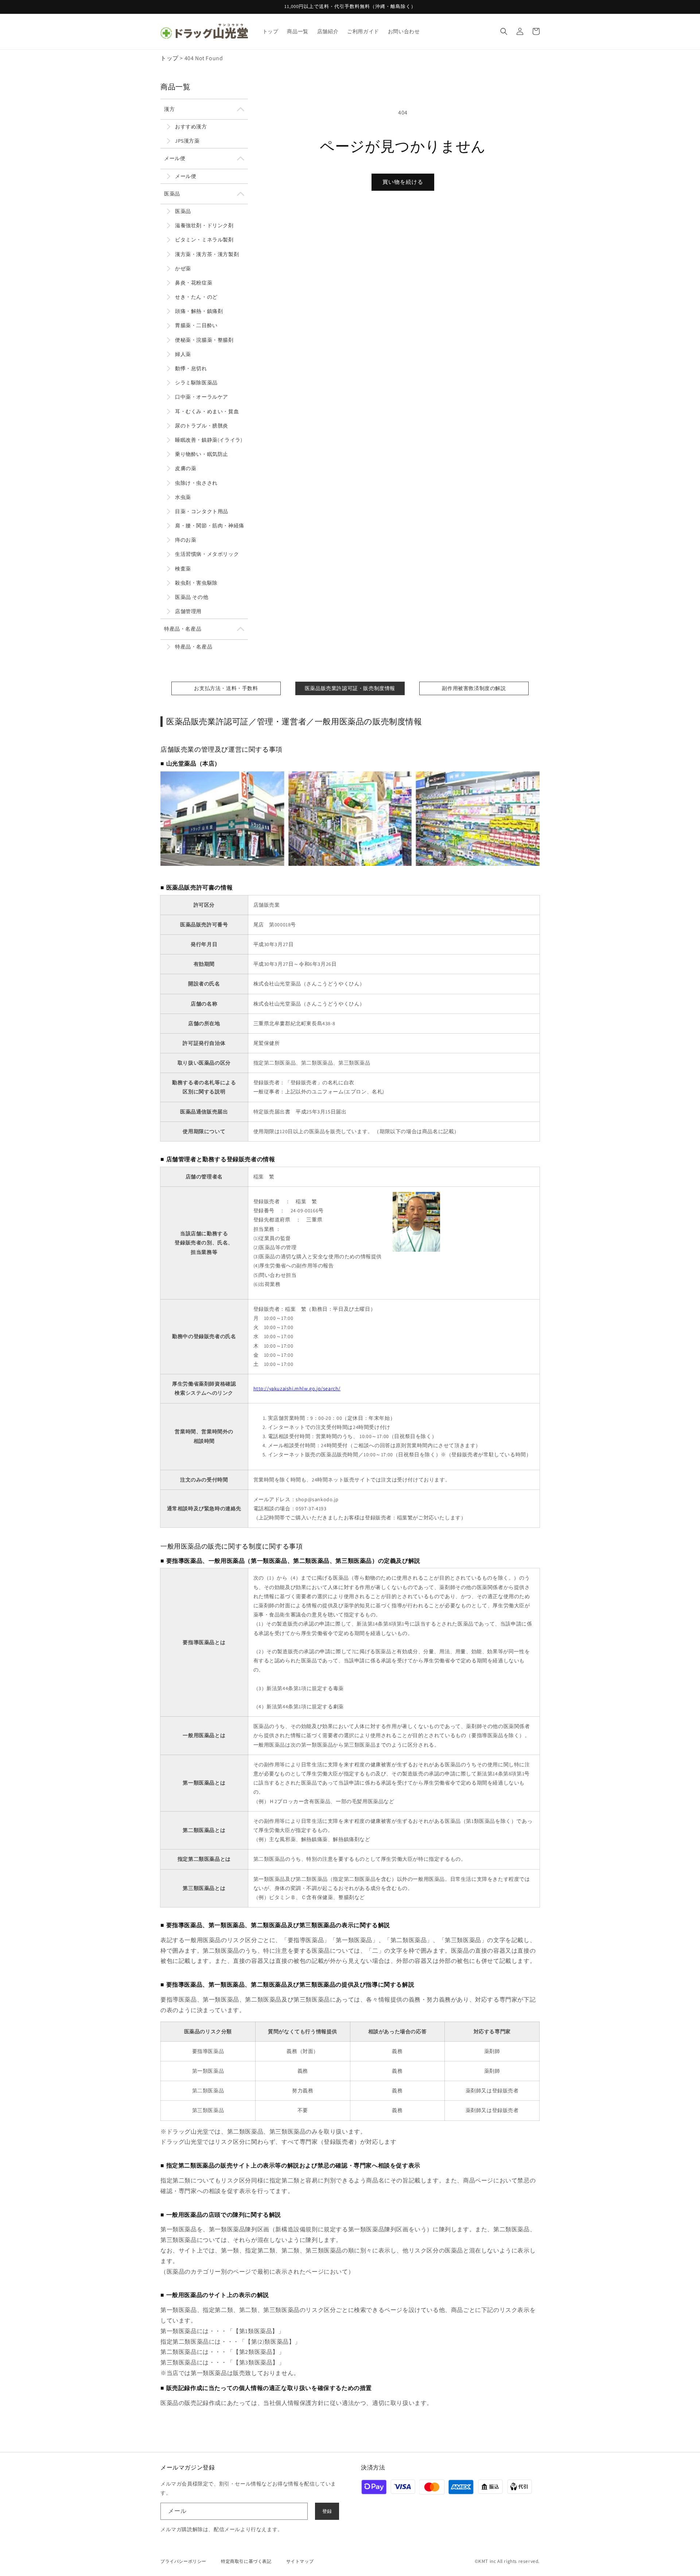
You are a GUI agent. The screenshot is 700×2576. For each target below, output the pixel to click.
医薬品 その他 (192, 597)
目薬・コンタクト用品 (202, 511)
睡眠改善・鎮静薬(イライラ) (209, 440)
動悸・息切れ (191, 368)
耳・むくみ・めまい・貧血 (207, 411)
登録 (327, 2511)
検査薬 (183, 569)
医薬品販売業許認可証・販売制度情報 (350, 688)
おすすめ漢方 (191, 127)
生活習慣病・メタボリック (207, 554)
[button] (504, 31)
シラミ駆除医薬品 (196, 383)
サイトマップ (300, 2561)
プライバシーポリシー (183, 2561)
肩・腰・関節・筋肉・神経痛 (210, 526)
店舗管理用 (188, 611)
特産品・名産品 (183, 629)
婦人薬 (183, 354)
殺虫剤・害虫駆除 (196, 583)
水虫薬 (183, 497)
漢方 (169, 109)
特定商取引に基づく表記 (246, 2561)
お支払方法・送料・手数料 (226, 688)
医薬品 (172, 194)
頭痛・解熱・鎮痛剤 (199, 311)
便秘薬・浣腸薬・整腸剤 (204, 340)
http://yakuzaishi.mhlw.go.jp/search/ (297, 1388)
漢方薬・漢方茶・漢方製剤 (207, 254)
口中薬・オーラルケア (202, 397)
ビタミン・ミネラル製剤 (204, 240)
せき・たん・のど (196, 297)
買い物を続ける (403, 182)
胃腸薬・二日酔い (196, 325)
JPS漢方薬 (187, 141)
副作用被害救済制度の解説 (474, 688)
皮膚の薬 (186, 468)
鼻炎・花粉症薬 (194, 283)
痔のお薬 (186, 540)
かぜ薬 (183, 268)
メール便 (175, 158)
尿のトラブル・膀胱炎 (202, 426)
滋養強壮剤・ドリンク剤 (204, 225)
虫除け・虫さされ (196, 483)
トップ (170, 58)
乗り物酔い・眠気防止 (202, 454)
